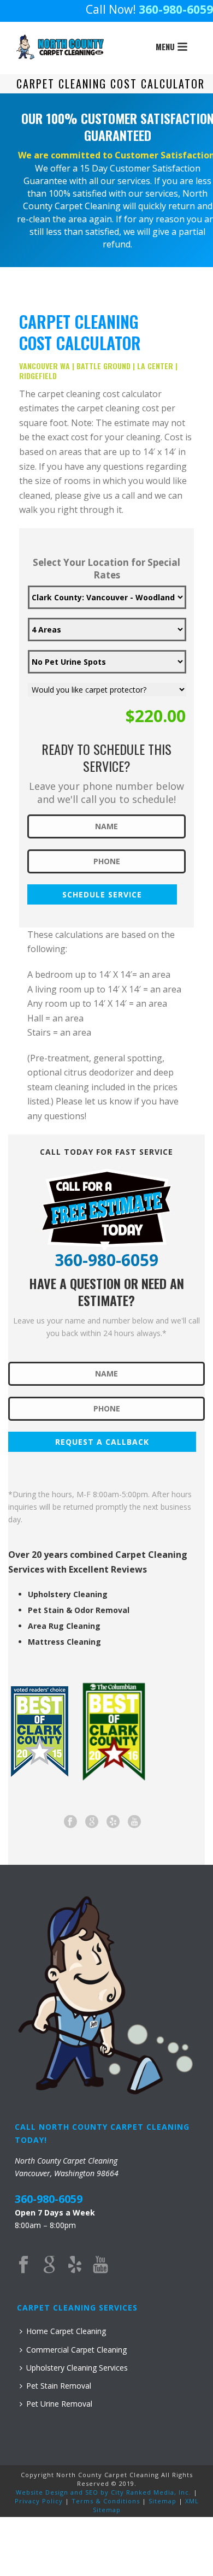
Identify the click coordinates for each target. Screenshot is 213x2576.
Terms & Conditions (106, 2501)
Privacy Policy (39, 2501)
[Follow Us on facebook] (70, 1822)
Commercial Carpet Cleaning (76, 2350)
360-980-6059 (176, 9)
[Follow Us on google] (92, 1822)
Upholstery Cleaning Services (77, 2368)
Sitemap (162, 2501)
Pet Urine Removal (59, 2404)
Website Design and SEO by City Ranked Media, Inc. (103, 2492)
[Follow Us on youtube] (134, 1822)
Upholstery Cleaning (68, 1594)
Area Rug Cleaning (64, 1626)
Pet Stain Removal (59, 2386)
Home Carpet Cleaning (66, 2331)
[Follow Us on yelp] (113, 1822)
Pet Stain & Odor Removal (79, 1610)
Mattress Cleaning (64, 1642)
